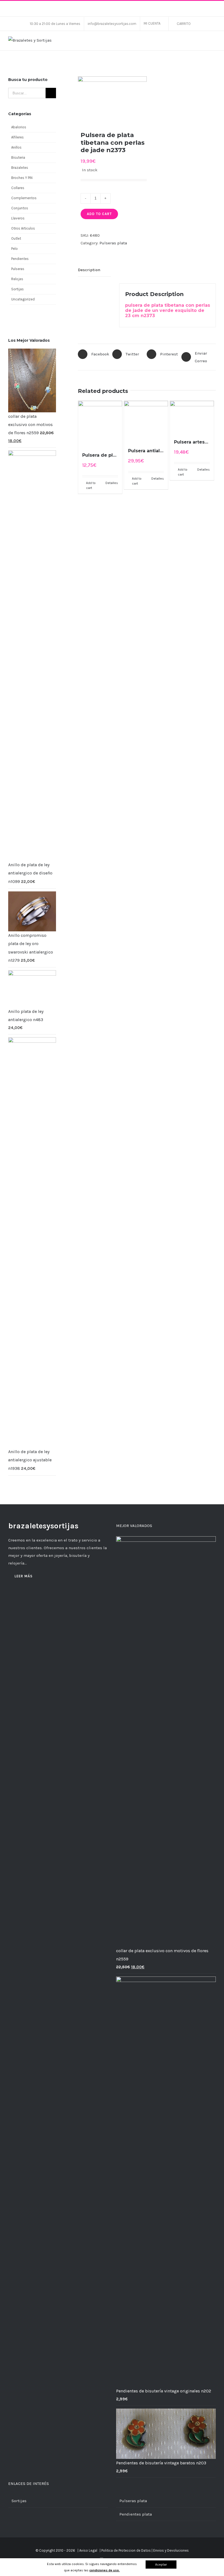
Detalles (112, 483)
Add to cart (99, 214)
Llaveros (18, 218)
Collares (18, 188)
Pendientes (20, 259)
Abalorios (19, 127)
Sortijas (17, 289)
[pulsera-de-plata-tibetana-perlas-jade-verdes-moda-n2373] (112, 99)
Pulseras (18, 269)
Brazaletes (20, 168)
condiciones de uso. (104, 2570)
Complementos (24, 198)
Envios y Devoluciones (171, 2550)
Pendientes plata (136, 2514)
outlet (16, 238)
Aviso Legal (88, 2550)
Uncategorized (23, 299)
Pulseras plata (113, 243)
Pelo (14, 249)
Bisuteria (18, 157)
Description (89, 270)
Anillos (16, 147)
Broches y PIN (22, 178)
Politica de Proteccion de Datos (126, 2550)
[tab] (94, 270)
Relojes (17, 279)
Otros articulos (23, 228)
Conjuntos (20, 208)
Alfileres (17, 137)
